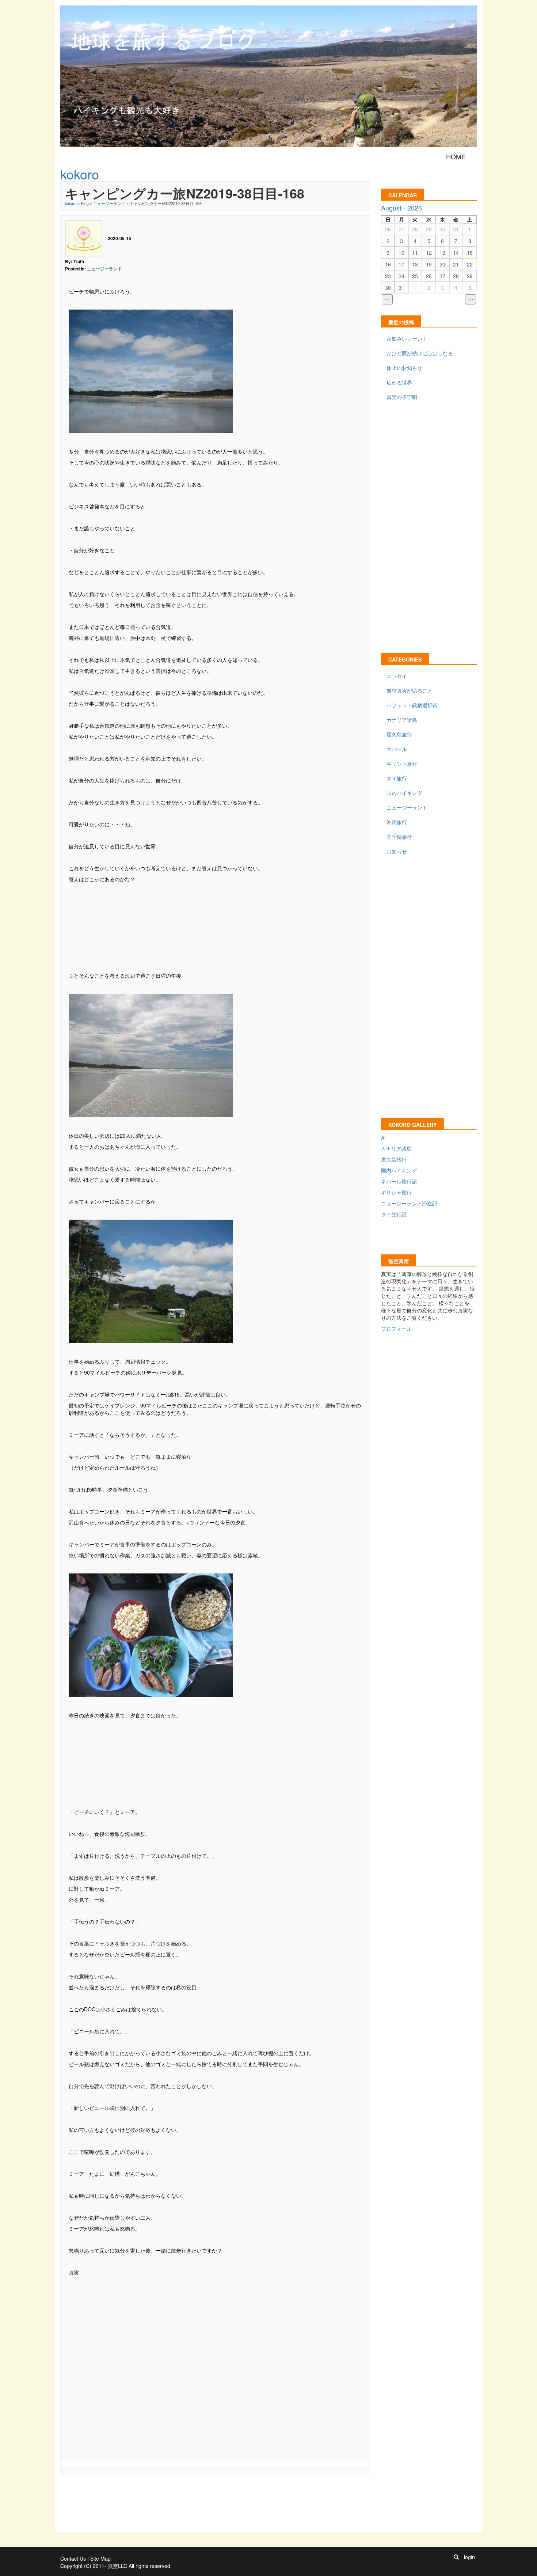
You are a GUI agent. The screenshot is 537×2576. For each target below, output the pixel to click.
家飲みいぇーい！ (407, 338)
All (384, 1137)
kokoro (71, 203)
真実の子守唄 (402, 397)
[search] (456, 2557)
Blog (85, 203)
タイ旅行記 (394, 1214)
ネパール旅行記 (399, 1181)
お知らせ (397, 851)
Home (456, 156)
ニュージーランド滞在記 (409, 1203)
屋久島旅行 (399, 734)
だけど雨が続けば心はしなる (420, 353)
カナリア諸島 (402, 720)
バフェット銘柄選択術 (412, 705)
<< (387, 300)
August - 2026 (401, 208)
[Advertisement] (215, 927)
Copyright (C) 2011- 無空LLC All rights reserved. (116, 2566)
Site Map (100, 2558)
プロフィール (396, 1329)
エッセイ (397, 676)
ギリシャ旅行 (402, 764)
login (469, 2557)
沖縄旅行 (397, 822)
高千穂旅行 (399, 837)
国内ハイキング (404, 793)
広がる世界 (399, 382)
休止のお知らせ (404, 368)
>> (471, 300)
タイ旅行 (397, 778)
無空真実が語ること (410, 690)
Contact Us (73, 2558)
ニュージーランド (109, 203)
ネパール (397, 749)
